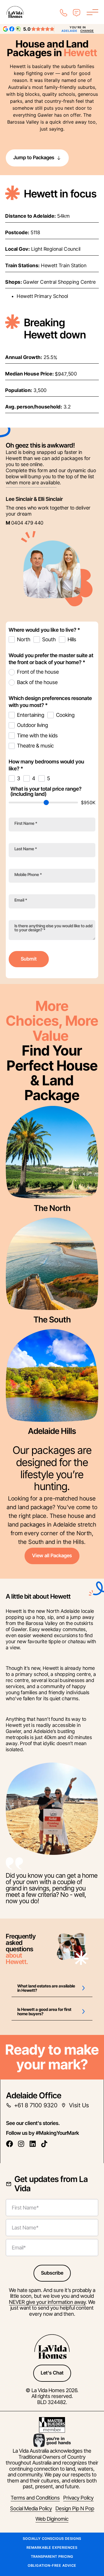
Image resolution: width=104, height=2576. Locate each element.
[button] (52, 1988)
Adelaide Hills (52, 1431)
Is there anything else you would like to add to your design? (53, 928)
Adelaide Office (34, 2095)
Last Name (26, 849)
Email (21, 900)
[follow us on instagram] (23, 2144)
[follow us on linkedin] (34, 2144)
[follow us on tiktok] (46, 2144)
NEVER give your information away (47, 2302)
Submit (29, 959)
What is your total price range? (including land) (46, 792)
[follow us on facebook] (11, 2144)
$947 (61, 374)
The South (52, 1320)
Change (87, 31)
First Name (26, 823)
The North (52, 1208)
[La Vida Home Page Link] (15, 12)
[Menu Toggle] (92, 12)
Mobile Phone (28, 875)
